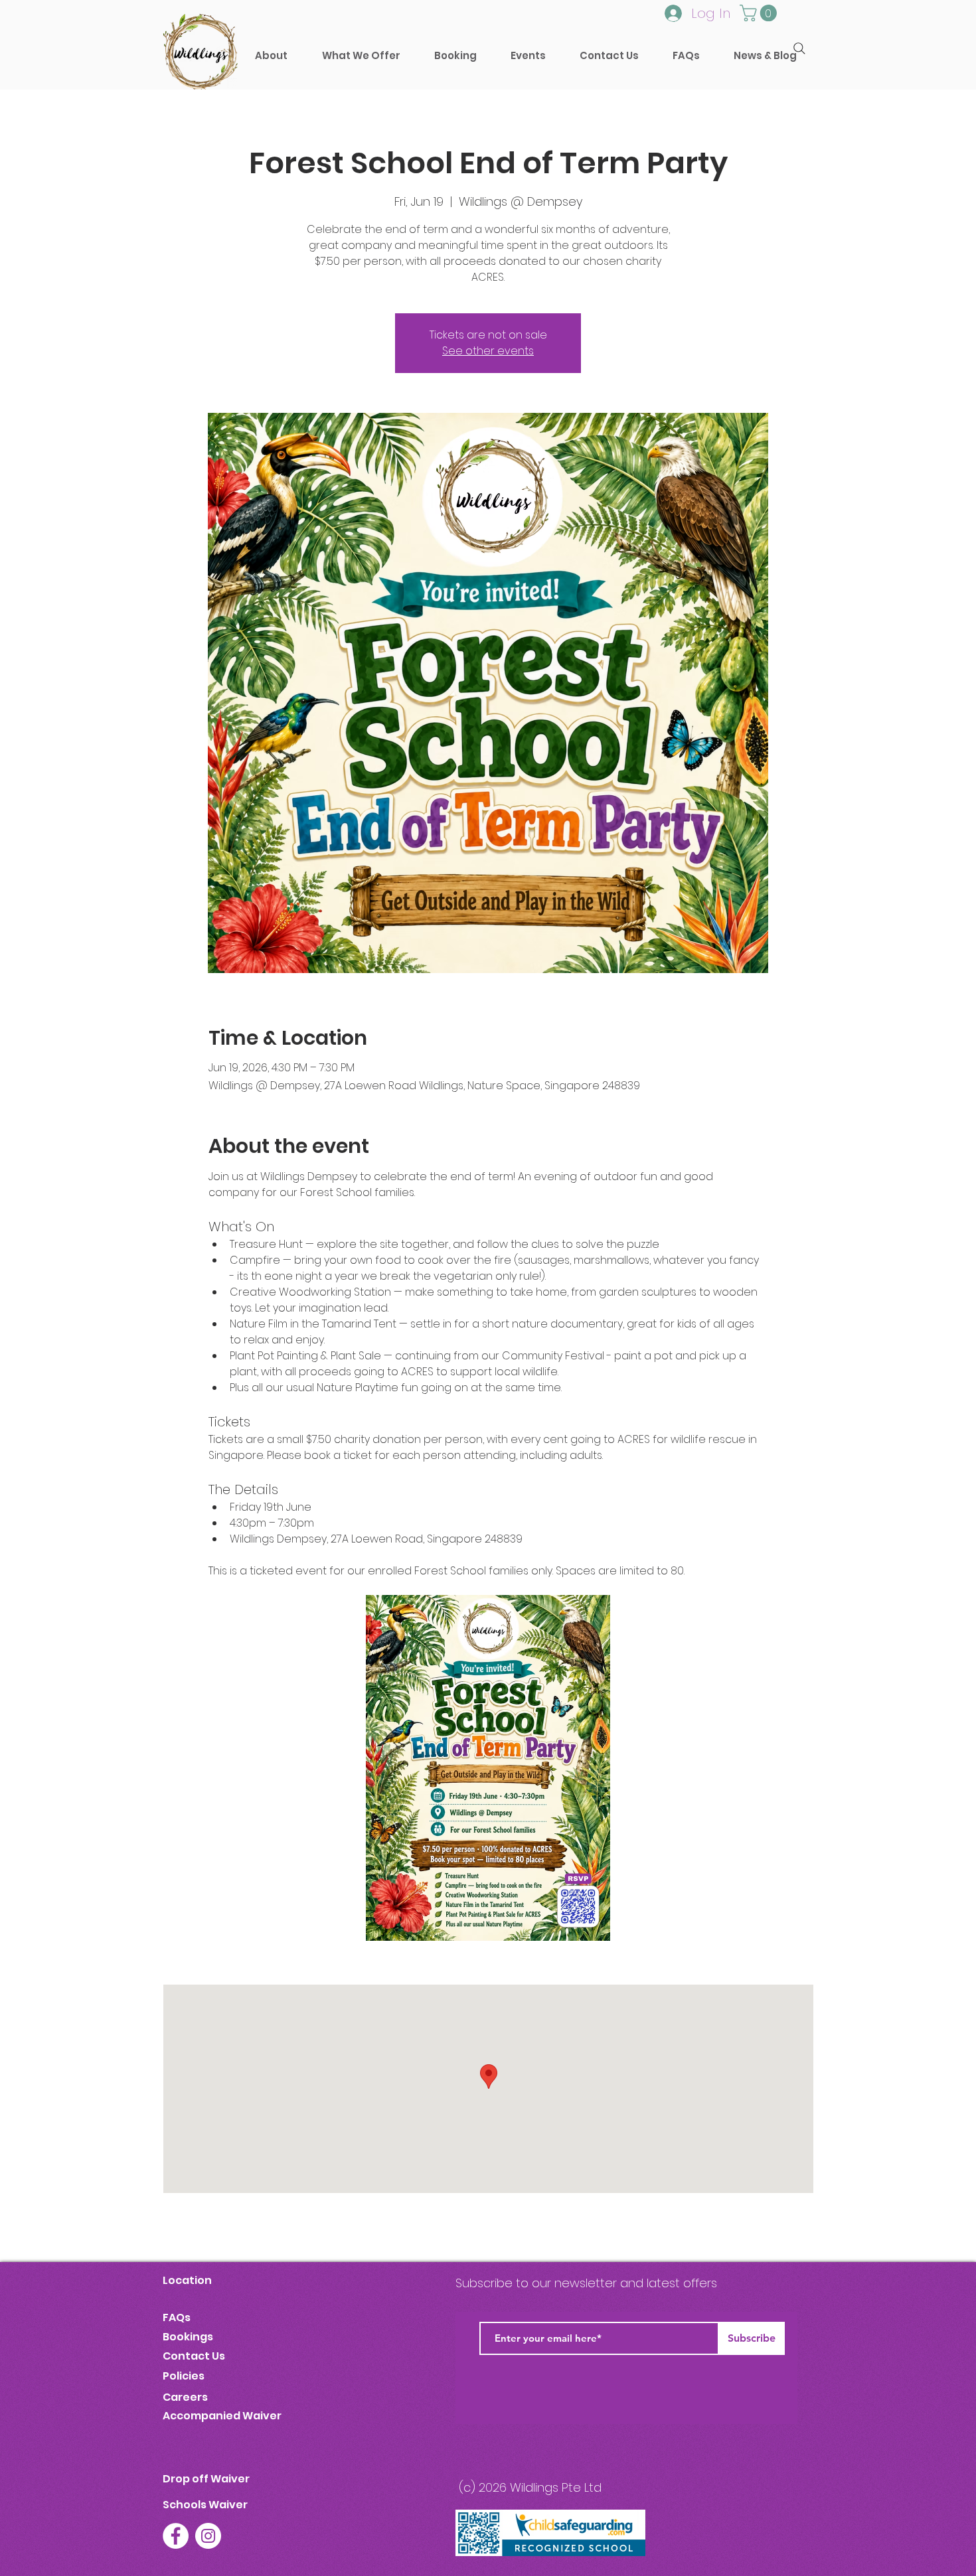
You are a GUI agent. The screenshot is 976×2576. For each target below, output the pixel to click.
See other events (488, 351)
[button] (455, 55)
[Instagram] (208, 2536)
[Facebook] (176, 2536)
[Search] (799, 48)
